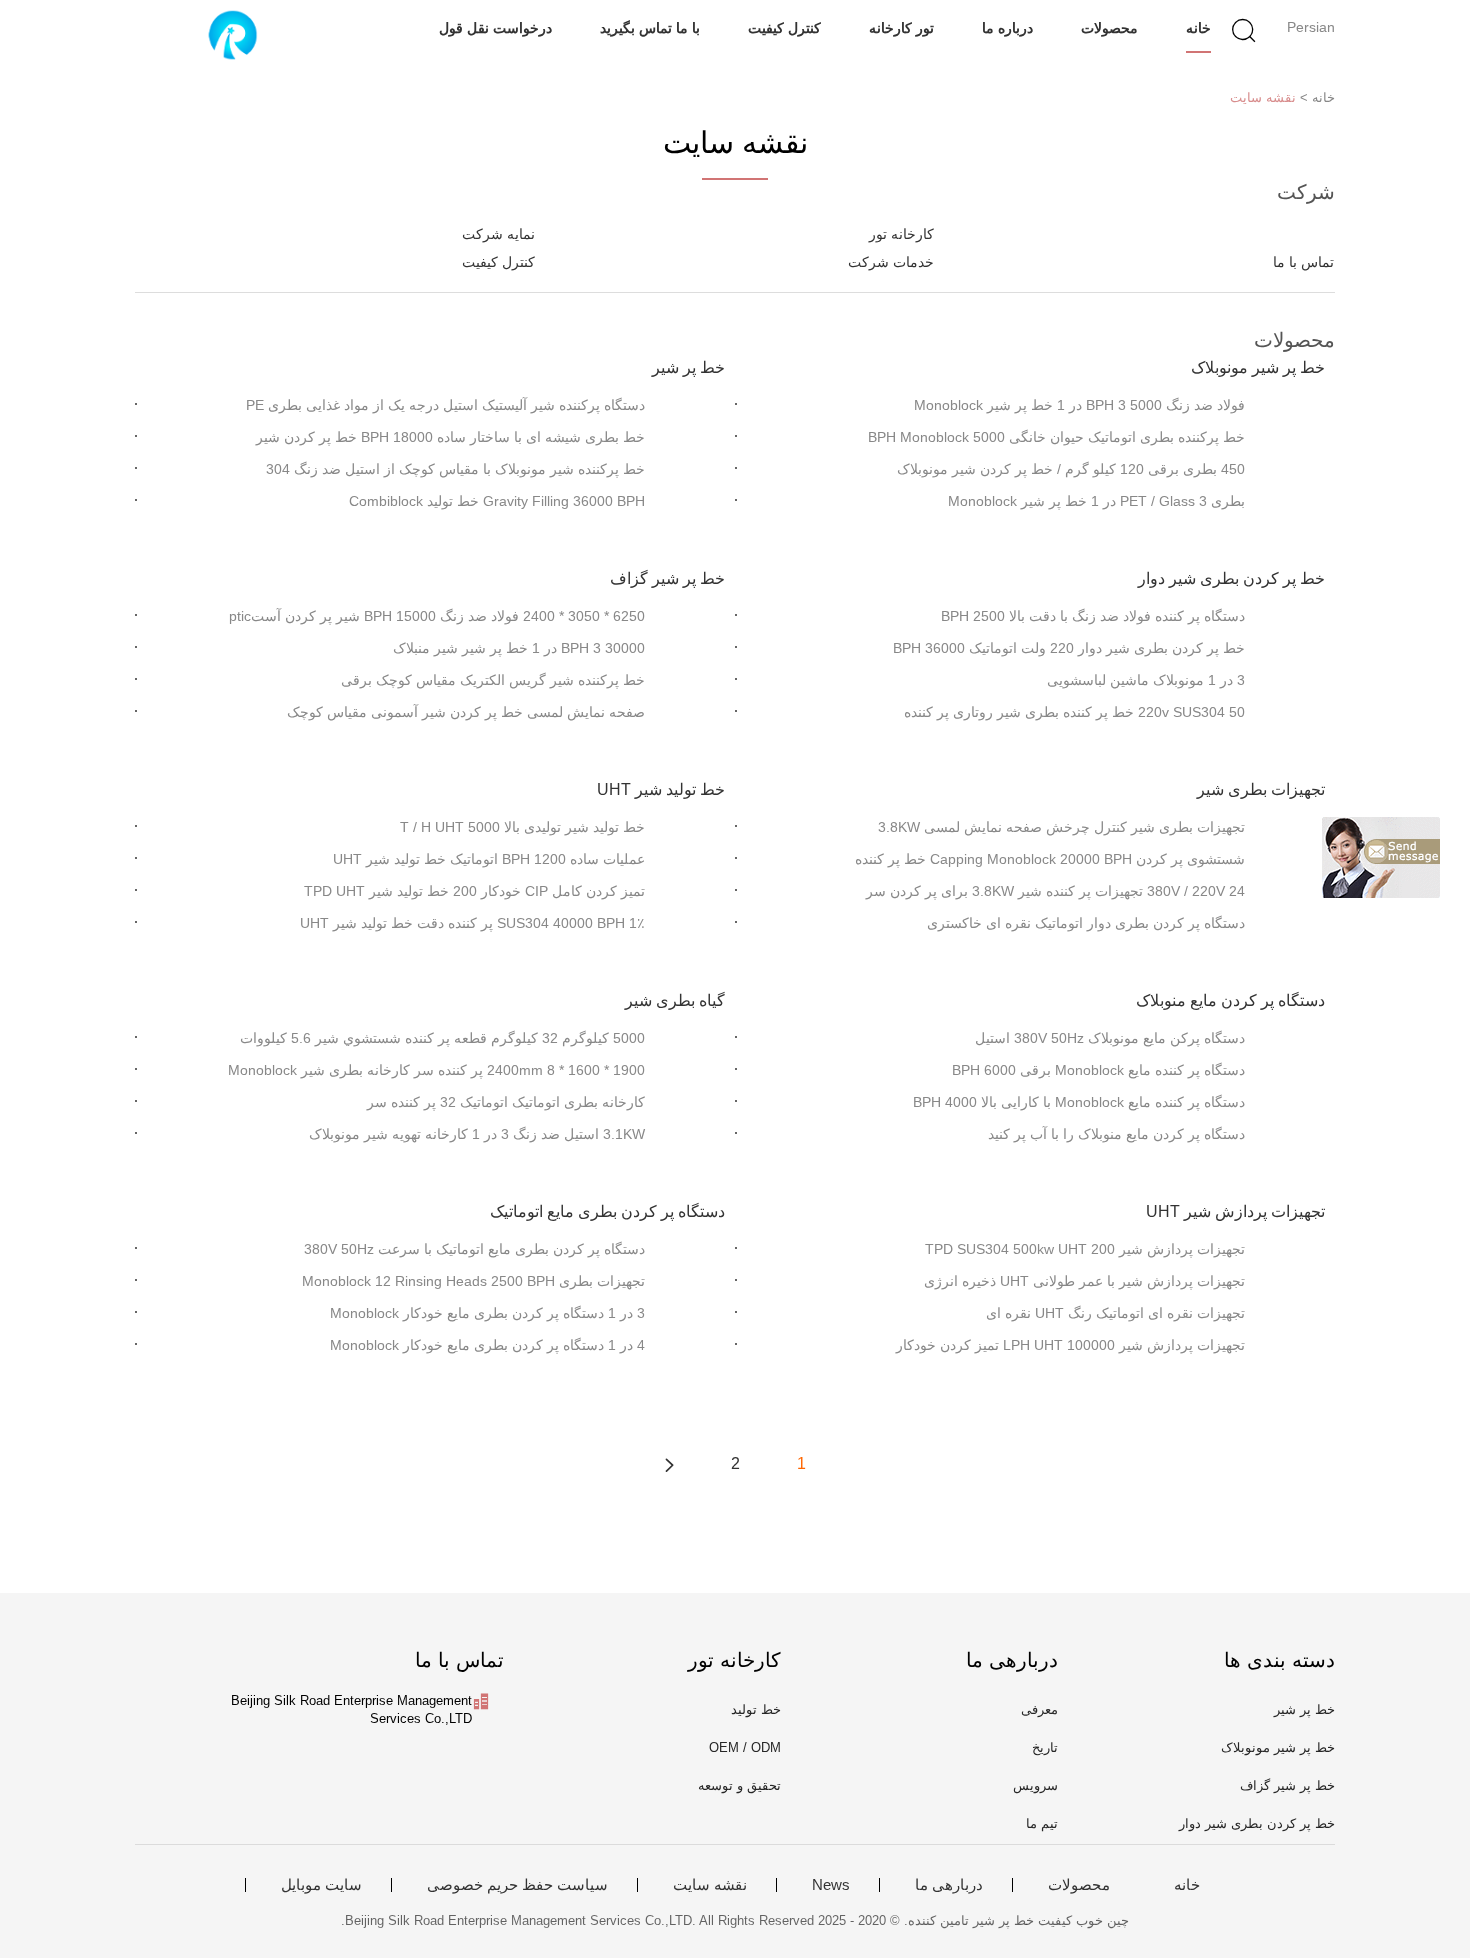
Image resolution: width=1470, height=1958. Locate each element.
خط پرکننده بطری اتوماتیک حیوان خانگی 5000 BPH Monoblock (1056, 437)
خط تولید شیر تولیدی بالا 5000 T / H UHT (522, 827)
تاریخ (1045, 1747)
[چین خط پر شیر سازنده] (232, 35)
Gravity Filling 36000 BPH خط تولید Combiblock (497, 501)
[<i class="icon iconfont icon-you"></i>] (669, 1464)
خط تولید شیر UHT (661, 789)
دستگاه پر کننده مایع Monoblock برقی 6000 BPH (1098, 1070)
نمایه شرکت (498, 234)
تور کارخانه (901, 28)
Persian (1311, 27)
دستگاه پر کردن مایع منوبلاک (1230, 1000)
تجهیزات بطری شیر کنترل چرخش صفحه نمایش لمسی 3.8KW (1061, 827)
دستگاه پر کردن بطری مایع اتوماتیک (607, 1211)
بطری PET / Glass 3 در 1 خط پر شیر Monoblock (1096, 501)
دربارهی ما (949, 1885)
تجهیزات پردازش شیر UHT (1235, 1211)
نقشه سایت (1263, 97)
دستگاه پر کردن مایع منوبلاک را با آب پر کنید (1116, 1134)
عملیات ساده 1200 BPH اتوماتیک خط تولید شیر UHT (489, 859)
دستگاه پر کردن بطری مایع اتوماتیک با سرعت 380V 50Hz (474, 1249)
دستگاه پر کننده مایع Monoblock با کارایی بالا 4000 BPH (1079, 1102)
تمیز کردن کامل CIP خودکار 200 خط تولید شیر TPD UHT (474, 891)
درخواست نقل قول (495, 28)
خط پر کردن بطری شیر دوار (1231, 578)
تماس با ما (1303, 262)
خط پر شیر (688, 367)
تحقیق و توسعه (739, 1785)
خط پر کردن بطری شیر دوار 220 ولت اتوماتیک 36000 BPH (1069, 648)
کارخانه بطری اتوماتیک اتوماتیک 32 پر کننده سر (506, 1102)
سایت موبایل (321, 1885)
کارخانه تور (901, 234)
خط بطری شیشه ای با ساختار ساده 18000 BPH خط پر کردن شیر (450, 437)
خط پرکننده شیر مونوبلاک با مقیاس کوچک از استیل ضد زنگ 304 (455, 469)
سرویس (1035, 1785)
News (831, 1885)
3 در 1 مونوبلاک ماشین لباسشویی (1146, 680)
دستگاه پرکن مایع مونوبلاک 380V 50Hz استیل (1110, 1038)
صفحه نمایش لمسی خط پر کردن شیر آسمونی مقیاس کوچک (466, 712)
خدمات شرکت (891, 262)
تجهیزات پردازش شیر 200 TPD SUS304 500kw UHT (1085, 1249)
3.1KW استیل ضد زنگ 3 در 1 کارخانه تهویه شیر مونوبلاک (477, 1134)
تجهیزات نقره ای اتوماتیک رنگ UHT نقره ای (1115, 1313)
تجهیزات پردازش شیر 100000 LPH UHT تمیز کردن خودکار (1070, 1345)
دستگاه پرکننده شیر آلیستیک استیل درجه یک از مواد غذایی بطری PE (445, 405)
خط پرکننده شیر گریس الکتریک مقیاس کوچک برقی (493, 680)
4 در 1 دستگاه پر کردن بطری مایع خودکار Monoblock (487, 1345)
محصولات (1109, 28)
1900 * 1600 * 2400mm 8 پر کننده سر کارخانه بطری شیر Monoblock (436, 1070)
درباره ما (1007, 28)
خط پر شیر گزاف (667, 578)
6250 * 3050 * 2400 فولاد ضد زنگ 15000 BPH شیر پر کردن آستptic (437, 616)
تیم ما (1042, 1823)
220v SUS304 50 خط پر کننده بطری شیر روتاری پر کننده (1074, 712)
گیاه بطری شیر (675, 1000)
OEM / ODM (745, 1747)
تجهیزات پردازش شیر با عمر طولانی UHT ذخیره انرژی (1084, 1281)
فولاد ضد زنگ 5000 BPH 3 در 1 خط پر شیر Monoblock (1079, 405)
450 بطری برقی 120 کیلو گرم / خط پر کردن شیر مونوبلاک (1071, 469)
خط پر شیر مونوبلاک (1258, 367)
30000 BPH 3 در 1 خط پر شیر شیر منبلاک (519, 648)
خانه (1198, 28)
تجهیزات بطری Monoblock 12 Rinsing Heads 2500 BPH (473, 1281)
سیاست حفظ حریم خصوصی (517, 1885)
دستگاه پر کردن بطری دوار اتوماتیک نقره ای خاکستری (1086, 923)
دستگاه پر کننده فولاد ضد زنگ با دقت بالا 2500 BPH (1093, 616)
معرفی (1039, 1709)
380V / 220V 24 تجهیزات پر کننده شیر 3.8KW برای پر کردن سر (1055, 891)
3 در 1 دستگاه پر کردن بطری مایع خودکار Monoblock (487, 1313)
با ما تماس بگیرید (650, 28)
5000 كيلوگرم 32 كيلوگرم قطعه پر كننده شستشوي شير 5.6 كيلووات (442, 1038)
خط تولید (756, 1709)
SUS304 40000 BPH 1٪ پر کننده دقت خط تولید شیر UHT (472, 923)
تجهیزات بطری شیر (1261, 789)
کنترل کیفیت (784, 28)
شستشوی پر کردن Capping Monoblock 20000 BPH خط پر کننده (1050, 859)
